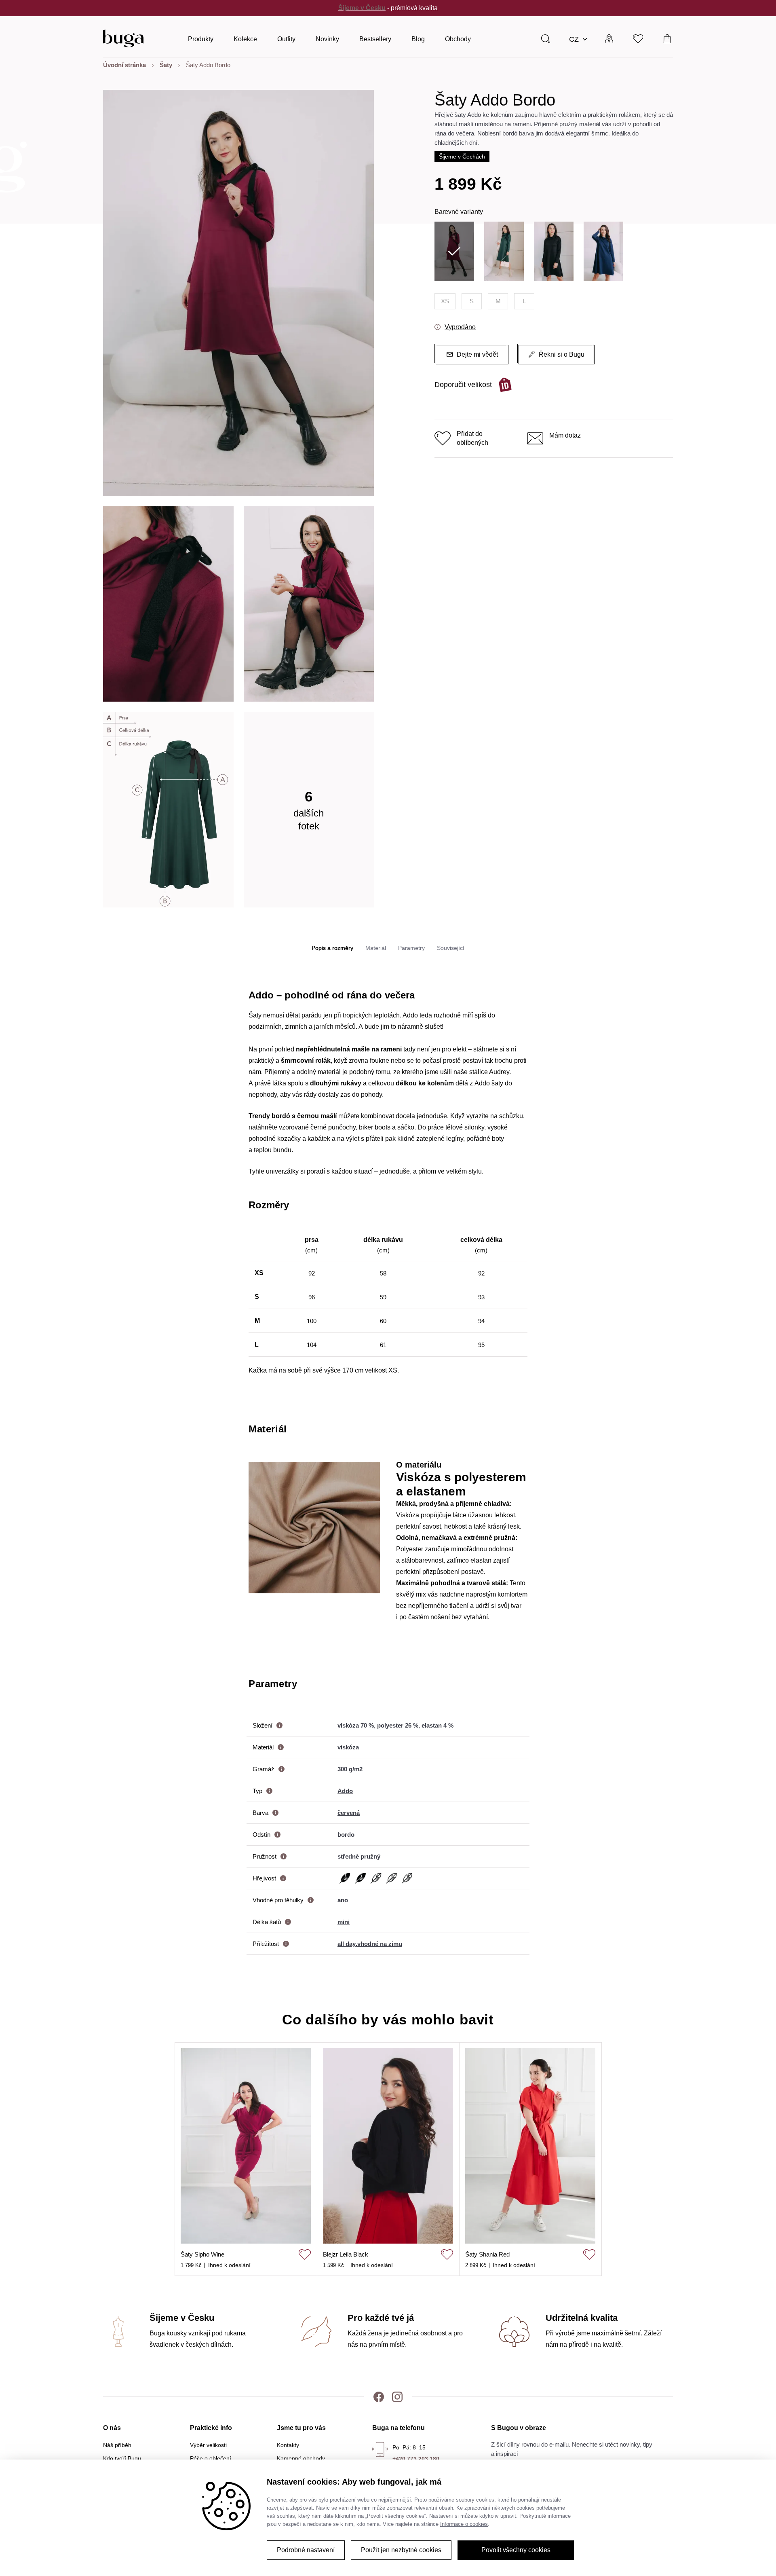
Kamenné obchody (301, 2458)
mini (344, 1922)
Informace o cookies (464, 2524)
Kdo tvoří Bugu (122, 2458)
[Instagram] (397, 2396)
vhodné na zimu (380, 1944)
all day (347, 1944)
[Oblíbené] (638, 38)
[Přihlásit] (609, 38)
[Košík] (667, 38)
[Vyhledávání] (546, 38)
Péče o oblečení (211, 2458)
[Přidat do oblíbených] (305, 2255)
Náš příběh (117, 2445)
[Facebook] (379, 2396)
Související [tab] (451, 948)
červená (349, 1813)
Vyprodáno (460, 327)
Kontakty (288, 2445)
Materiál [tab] (376, 948)
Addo (345, 1791)
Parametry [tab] (411, 948)
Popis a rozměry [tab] (332, 948)
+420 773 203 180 (416, 2459)
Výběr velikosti (208, 2445)
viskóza (348, 1747)
